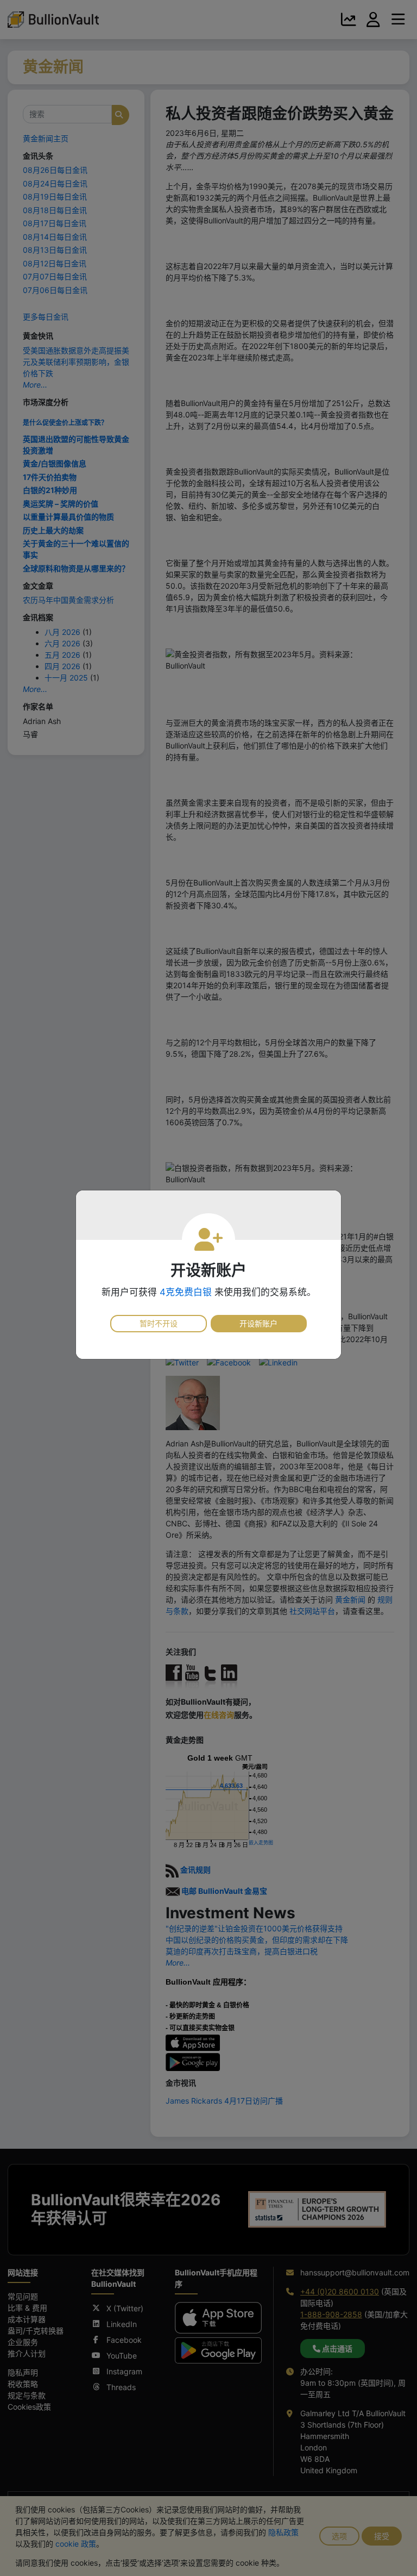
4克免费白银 (186, 1292)
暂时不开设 (159, 1323)
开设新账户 (258, 1323)
